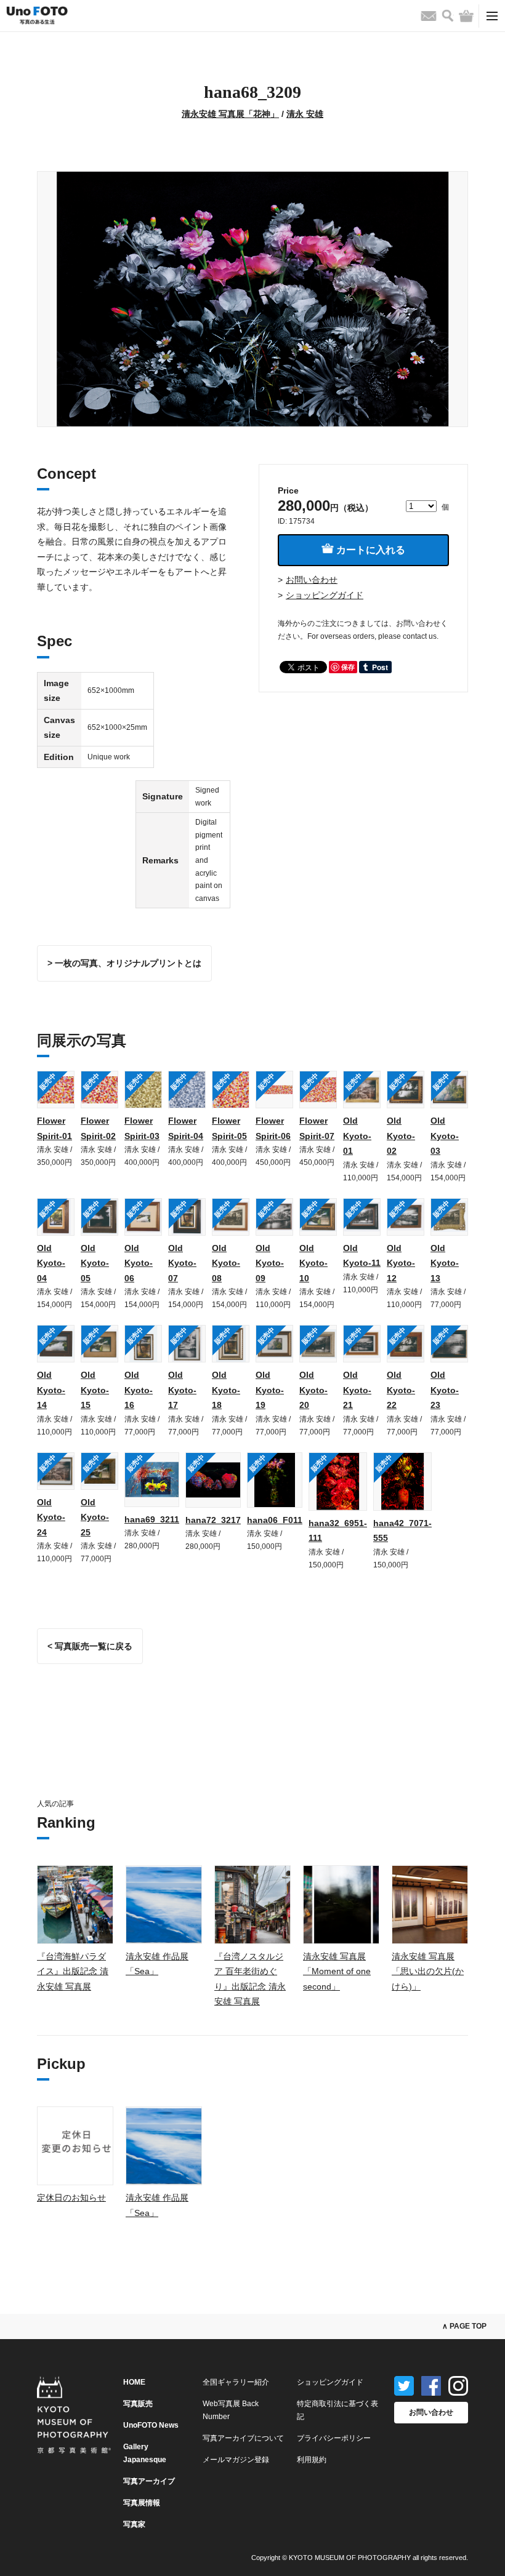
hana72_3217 (213, 1520)
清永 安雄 (305, 114)
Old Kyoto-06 (139, 1263)
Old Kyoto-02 (401, 1136)
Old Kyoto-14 (51, 1390)
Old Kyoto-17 (182, 1390)
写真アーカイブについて (243, 2438)
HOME (134, 2382)
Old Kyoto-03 (445, 1136)
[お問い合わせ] (429, 16)
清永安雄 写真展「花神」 (230, 114)
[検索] (448, 16)
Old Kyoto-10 (313, 1263)
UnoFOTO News (151, 2425)
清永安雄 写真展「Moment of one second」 (337, 1971)
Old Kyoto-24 (51, 1517)
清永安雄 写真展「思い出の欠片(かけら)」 (428, 1971)
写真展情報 (142, 2503)
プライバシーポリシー (334, 2438)
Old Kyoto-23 (445, 1390)
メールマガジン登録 (236, 2460)
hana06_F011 (275, 1520)
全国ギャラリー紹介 (236, 2382)
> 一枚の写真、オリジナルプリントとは (124, 963)
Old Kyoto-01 (357, 1136)
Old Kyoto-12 (401, 1263)
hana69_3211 (152, 1519)
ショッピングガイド (325, 595)
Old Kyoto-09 (270, 1263)
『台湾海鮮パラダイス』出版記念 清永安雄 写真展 (73, 1971)
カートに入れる (370, 550)
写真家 (134, 2524)
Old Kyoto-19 (270, 1390)
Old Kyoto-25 (95, 1517)
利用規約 (312, 2460)
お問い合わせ (312, 580)
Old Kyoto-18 (226, 1390)
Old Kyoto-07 (182, 1263)
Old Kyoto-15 (95, 1390)
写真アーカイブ (149, 2481)
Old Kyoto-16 (139, 1390)
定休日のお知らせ (71, 2198)
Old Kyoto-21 (357, 1390)
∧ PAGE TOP (464, 2326)
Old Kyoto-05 (95, 1263)
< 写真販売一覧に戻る (90, 1646)
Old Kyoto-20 (313, 1390)
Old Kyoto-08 (226, 1263)
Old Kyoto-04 (51, 1263)
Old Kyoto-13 (445, 1263)
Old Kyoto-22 (401, 1390)
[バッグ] (466, 16)
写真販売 (138, 2404)
